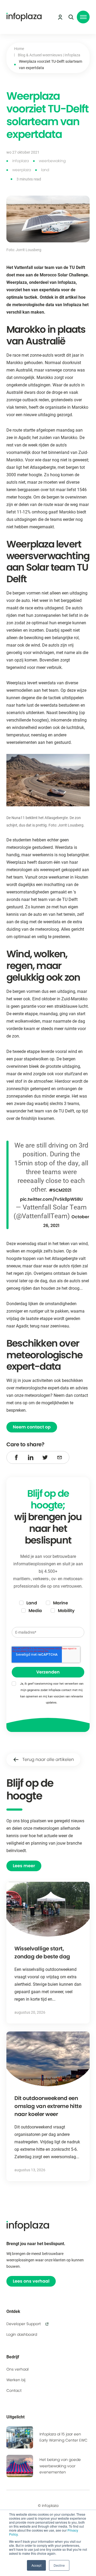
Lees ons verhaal (31, 2281)
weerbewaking (52, 161)
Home (19, 49)
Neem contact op (32, 1427)
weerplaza (22, 170)
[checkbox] (48, 1607)
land (45, 170)
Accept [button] (36, 2565)
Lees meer (24, 1866)
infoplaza (21, 161)
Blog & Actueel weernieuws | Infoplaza (49, 55)
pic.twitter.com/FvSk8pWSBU (51, 1199)
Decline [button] (59, 2565)
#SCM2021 (60, 1190)
